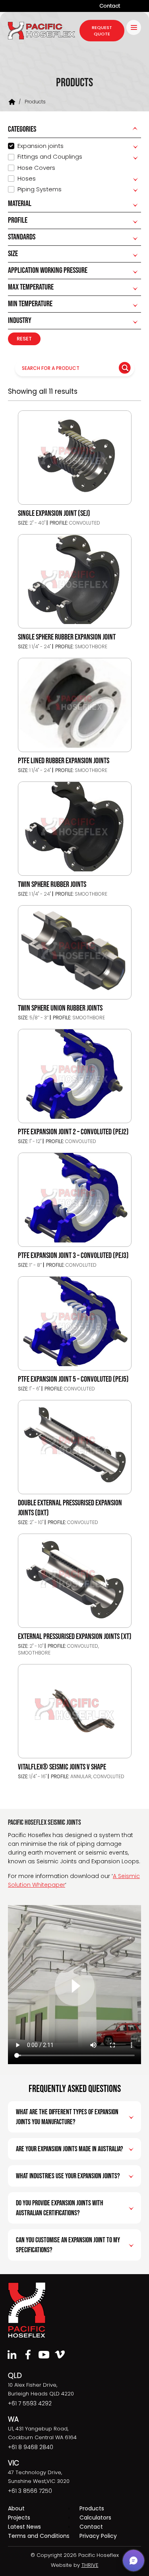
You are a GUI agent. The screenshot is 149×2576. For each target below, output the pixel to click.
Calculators (95, 2518)
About (16, 2508)
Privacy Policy (98, 2536)
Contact (110, 6)
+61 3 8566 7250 (30, 2491)
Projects (19, 2518)
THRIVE (90, 2565)
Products (92, 2508)
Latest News (24, 2527)
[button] (134, 2560)
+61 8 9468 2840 (31, 2447)
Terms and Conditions (39, 2536)
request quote (102, 31)
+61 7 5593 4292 (30, 2403)
